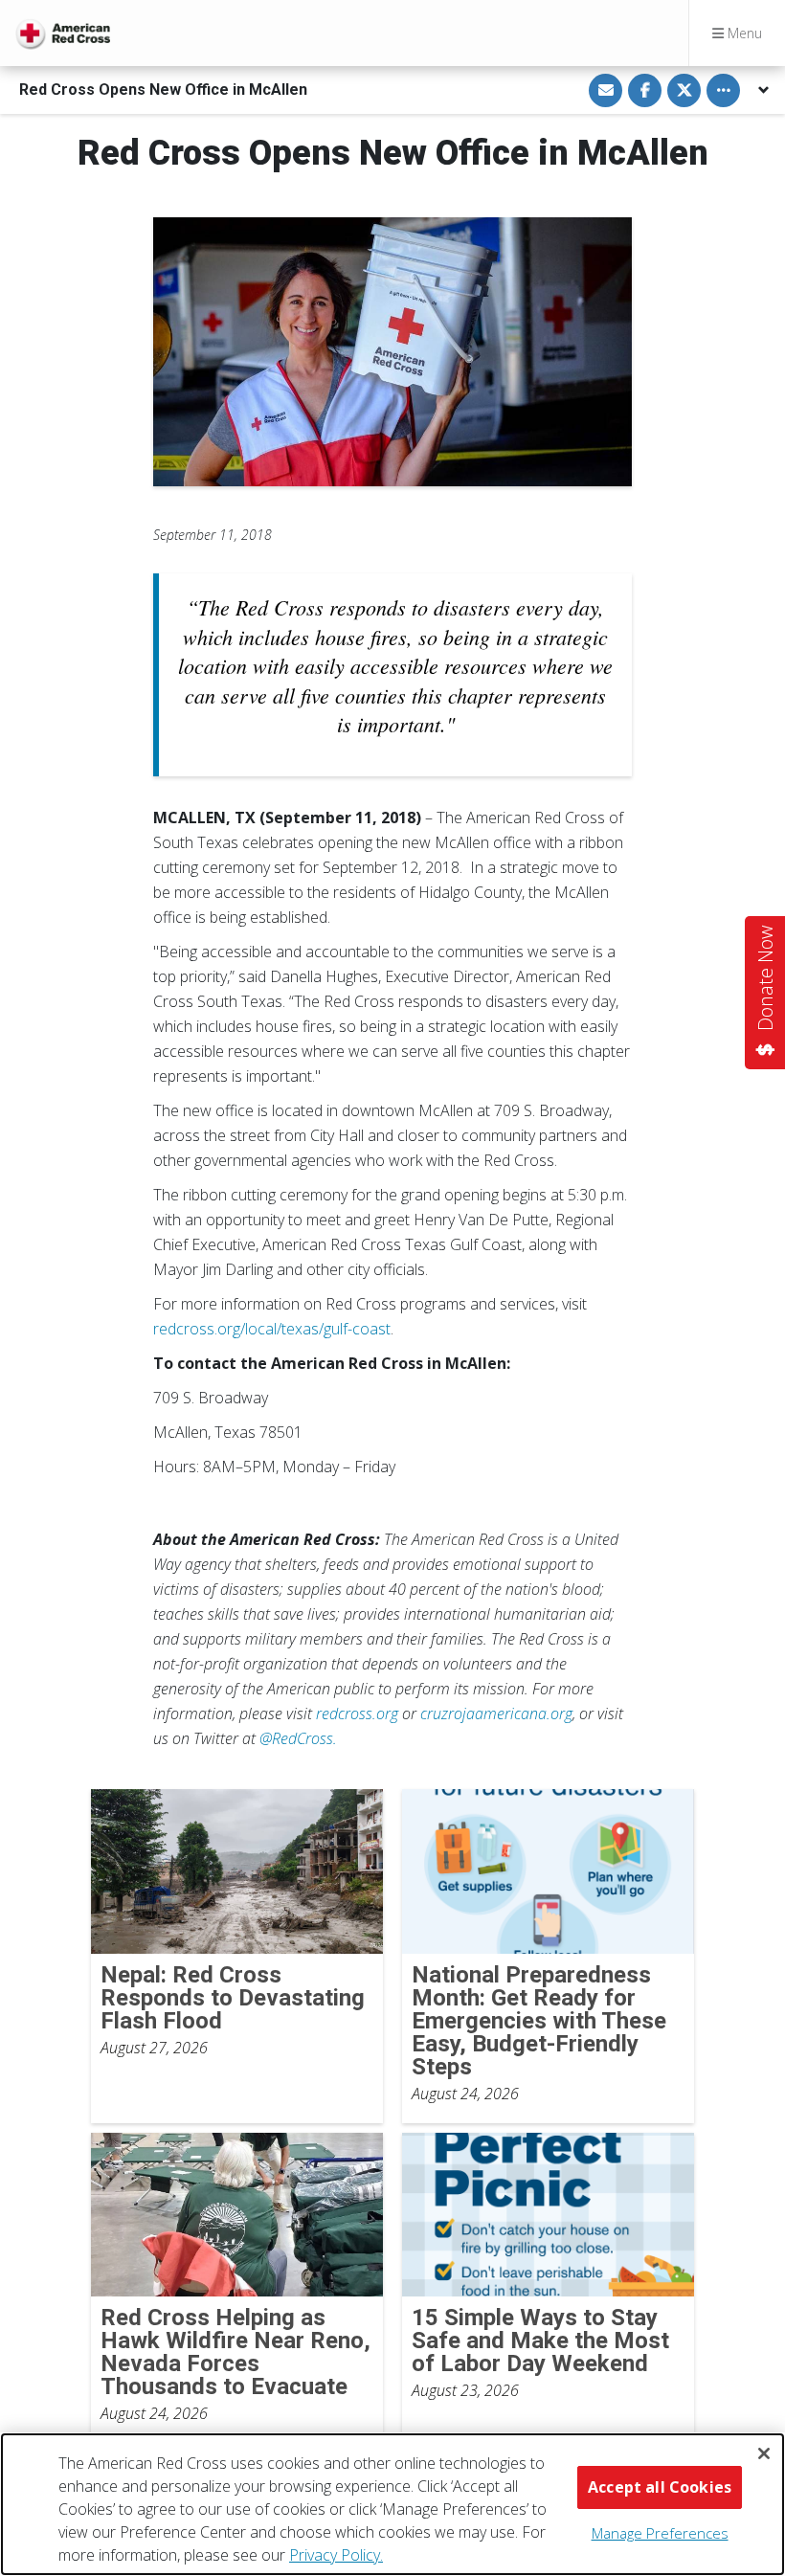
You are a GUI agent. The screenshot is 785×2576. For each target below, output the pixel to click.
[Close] (764, 2453)
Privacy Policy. (336, 2555)
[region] (392, 2504)
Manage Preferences (660, 2533)
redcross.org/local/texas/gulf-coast (272, 1329)
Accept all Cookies (660, 2487)
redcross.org (357, 1714)
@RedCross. (298, 1738)
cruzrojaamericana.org (496, 1714)
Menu (743, 33)
